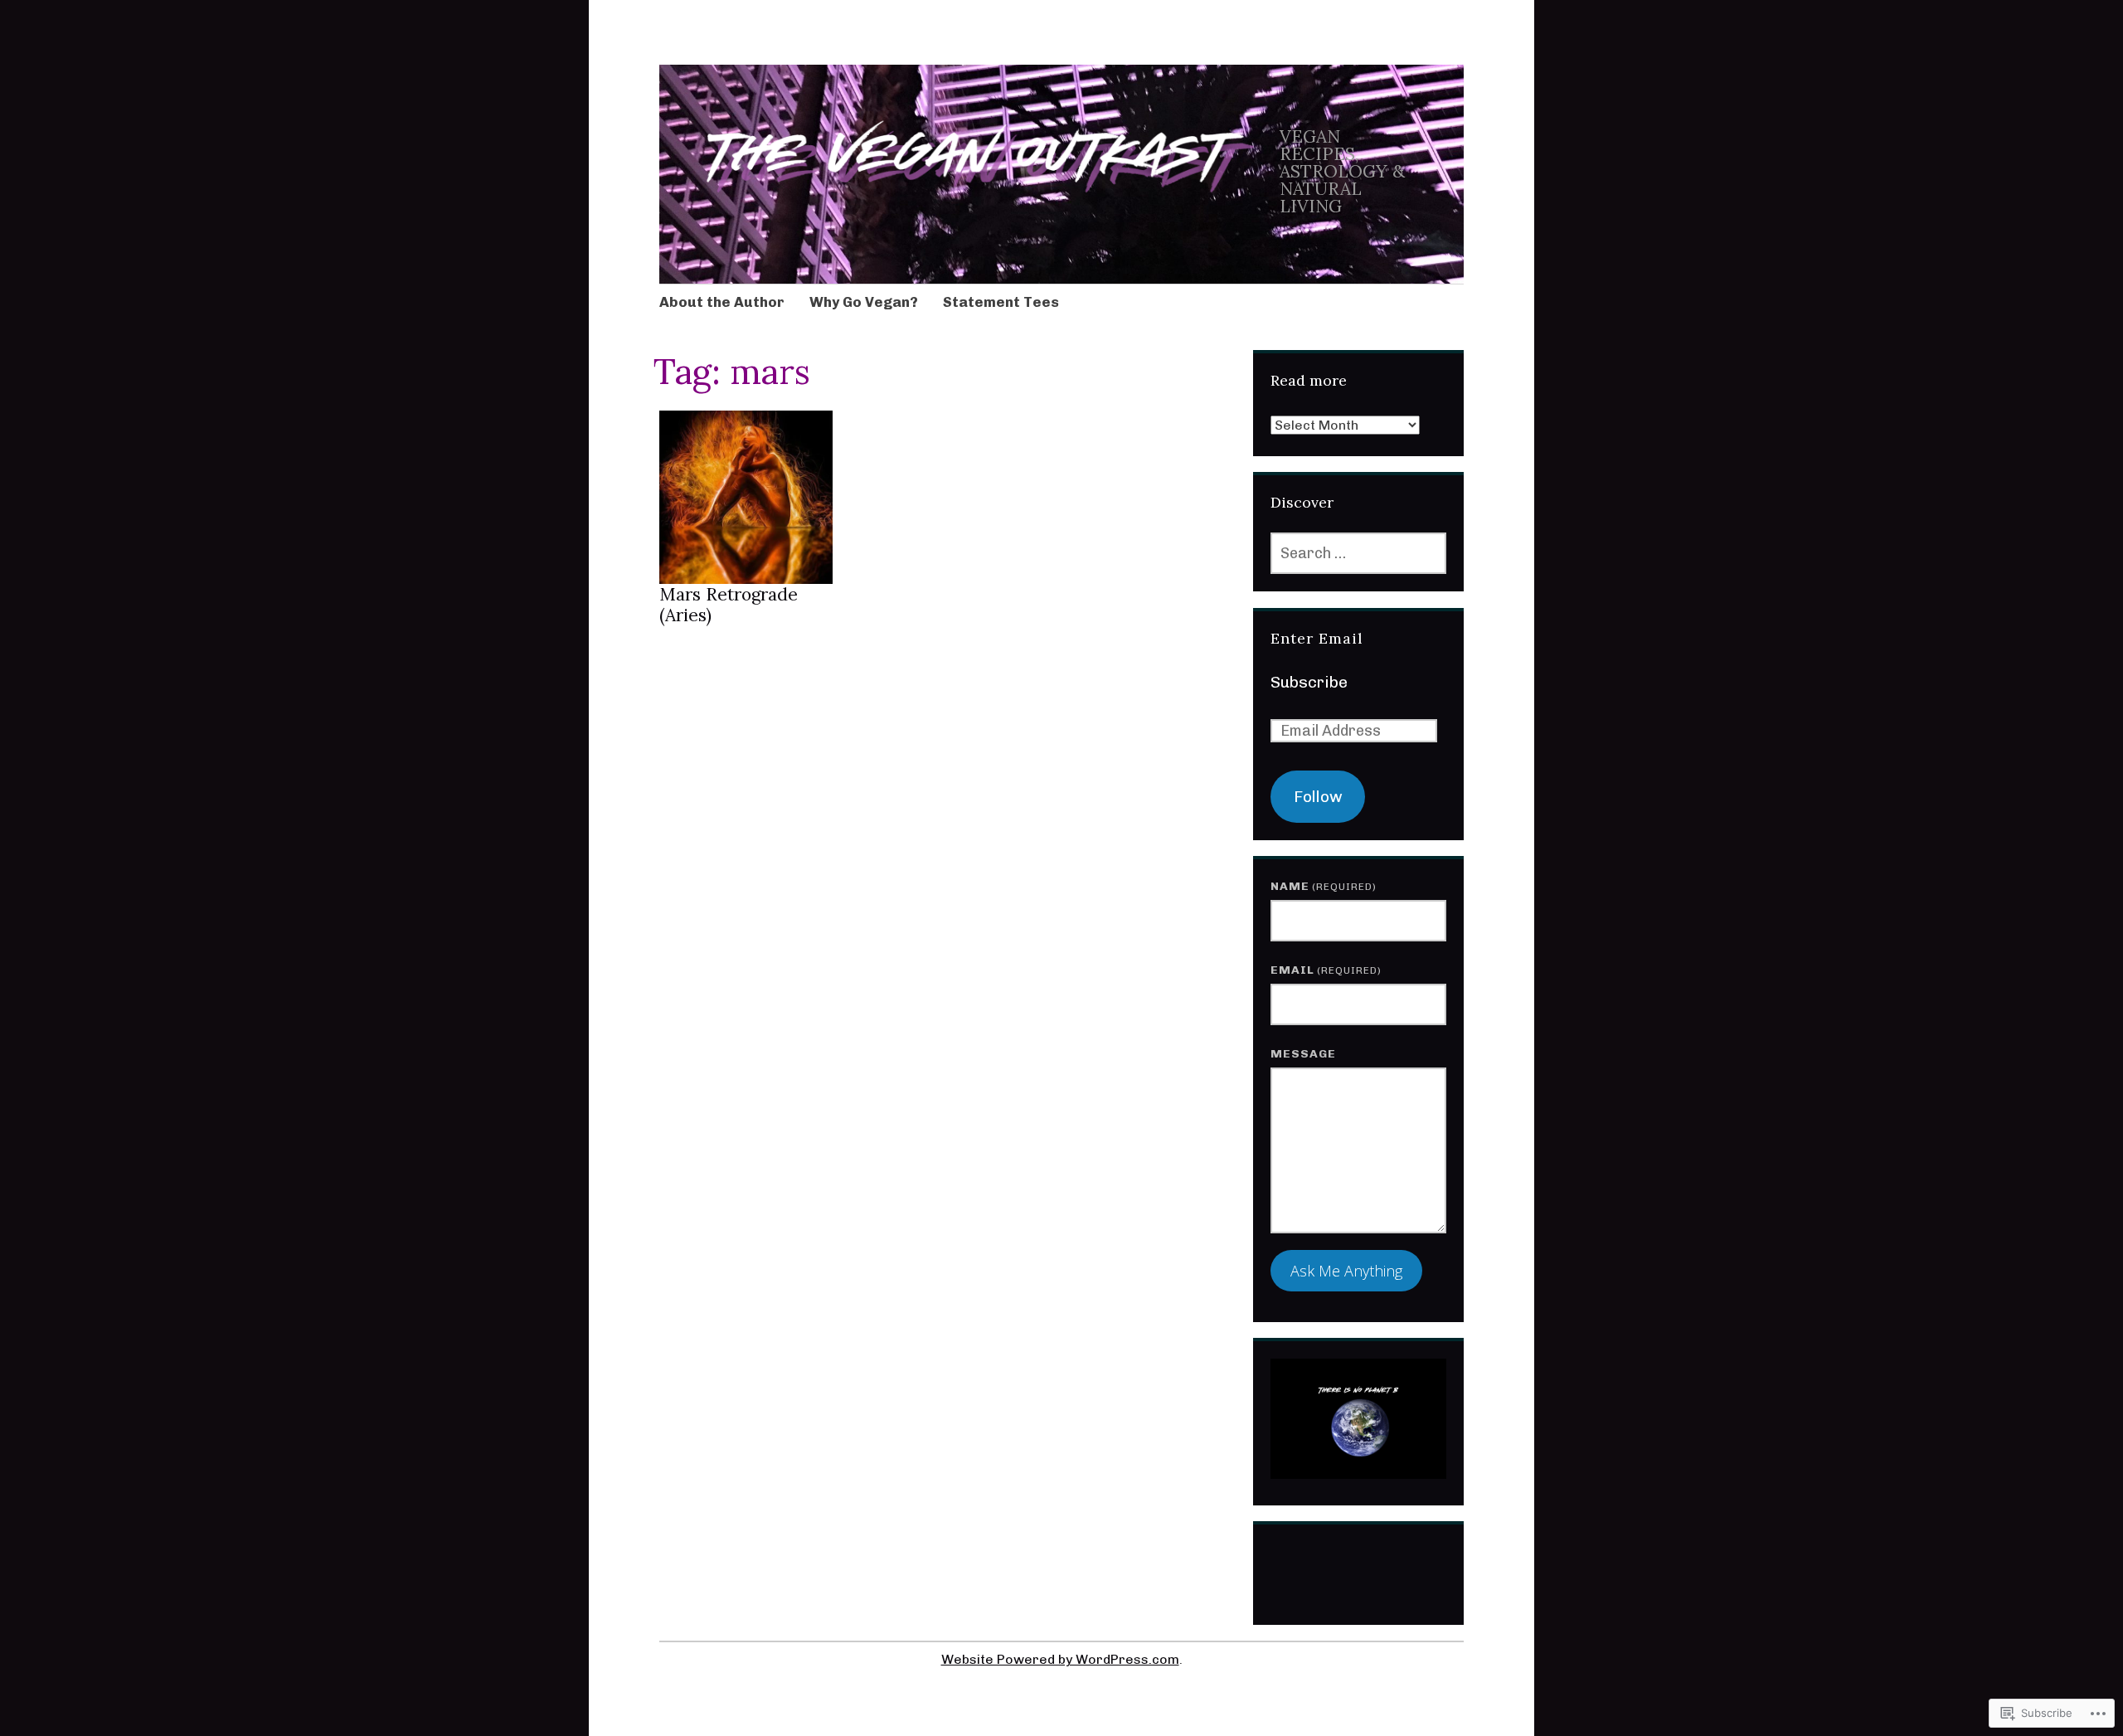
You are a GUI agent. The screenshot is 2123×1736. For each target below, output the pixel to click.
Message (1303, 1054)
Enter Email (1317, 638)
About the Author (722, 302)
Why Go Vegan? (864, 302)
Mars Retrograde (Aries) (729, 605)
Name (1324, 886)
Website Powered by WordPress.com (1060, 1659)
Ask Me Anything (1346, 1271)
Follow (1318, 797)
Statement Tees (1001, 302)
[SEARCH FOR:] (1358, 553)
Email (1326, 970)
